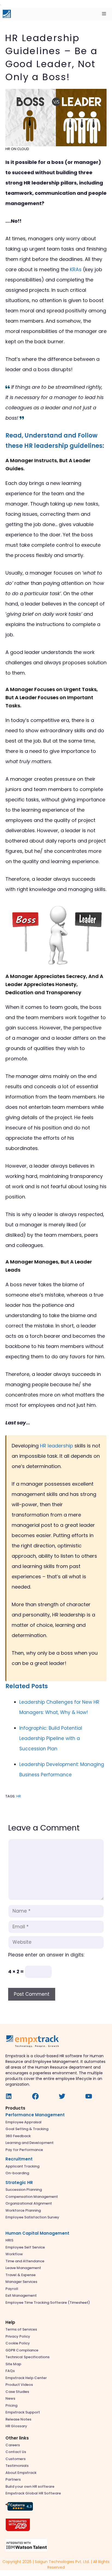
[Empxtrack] (7, 14)
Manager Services (21, 2282)
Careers (13, 2445)
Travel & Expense (21, 2275)
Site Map (13, 2364)
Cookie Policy (18, 2343)
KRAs (76, 269)
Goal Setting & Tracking (27, 2129)
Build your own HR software (30, 2486)
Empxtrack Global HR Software (33, 2493)
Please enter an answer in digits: (46, 1955)
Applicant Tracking (22, 2166)
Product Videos (19, 2385)
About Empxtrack (21, 2473)
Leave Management (23, 2268)
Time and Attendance (25, 2261)
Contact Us (16, 2452)
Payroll (12, 2289)
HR (19, 1796)
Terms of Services (21, 2329)
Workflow (14, 2254)
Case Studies (17, 2392)
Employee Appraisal (24, 2122)
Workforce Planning (23, 2210)
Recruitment (19, 2159)
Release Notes (18, 2419)
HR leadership (57, 1446)
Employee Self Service (25, 2247)
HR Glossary (16, 2426)
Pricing (11, 2405)
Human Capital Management (37, 2233)
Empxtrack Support (23, 2412)
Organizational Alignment (29, 2203)
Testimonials (17, 2466)
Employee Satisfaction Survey (32, 2217)
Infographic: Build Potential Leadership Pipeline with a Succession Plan (51, 1738)
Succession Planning (24, 2190)
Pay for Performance (24, 2150)
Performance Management (35, 2115)
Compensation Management (32, 2197)
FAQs (10, 2371)
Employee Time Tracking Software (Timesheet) (48, 2303)
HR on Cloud (17, 149)
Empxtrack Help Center (26, 2378)
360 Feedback (18, 2136)
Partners (13, 2479)
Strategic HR (19, 2183)
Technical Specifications (27, 2357)
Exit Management (21, 2295)
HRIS (9, 2240)
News (10, 2398)
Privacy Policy (18, 2336)
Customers (15, 2459)
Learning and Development (29, 2143)
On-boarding (17, 2173)
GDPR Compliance (22, 2350)
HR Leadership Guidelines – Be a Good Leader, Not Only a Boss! (51, 57)
